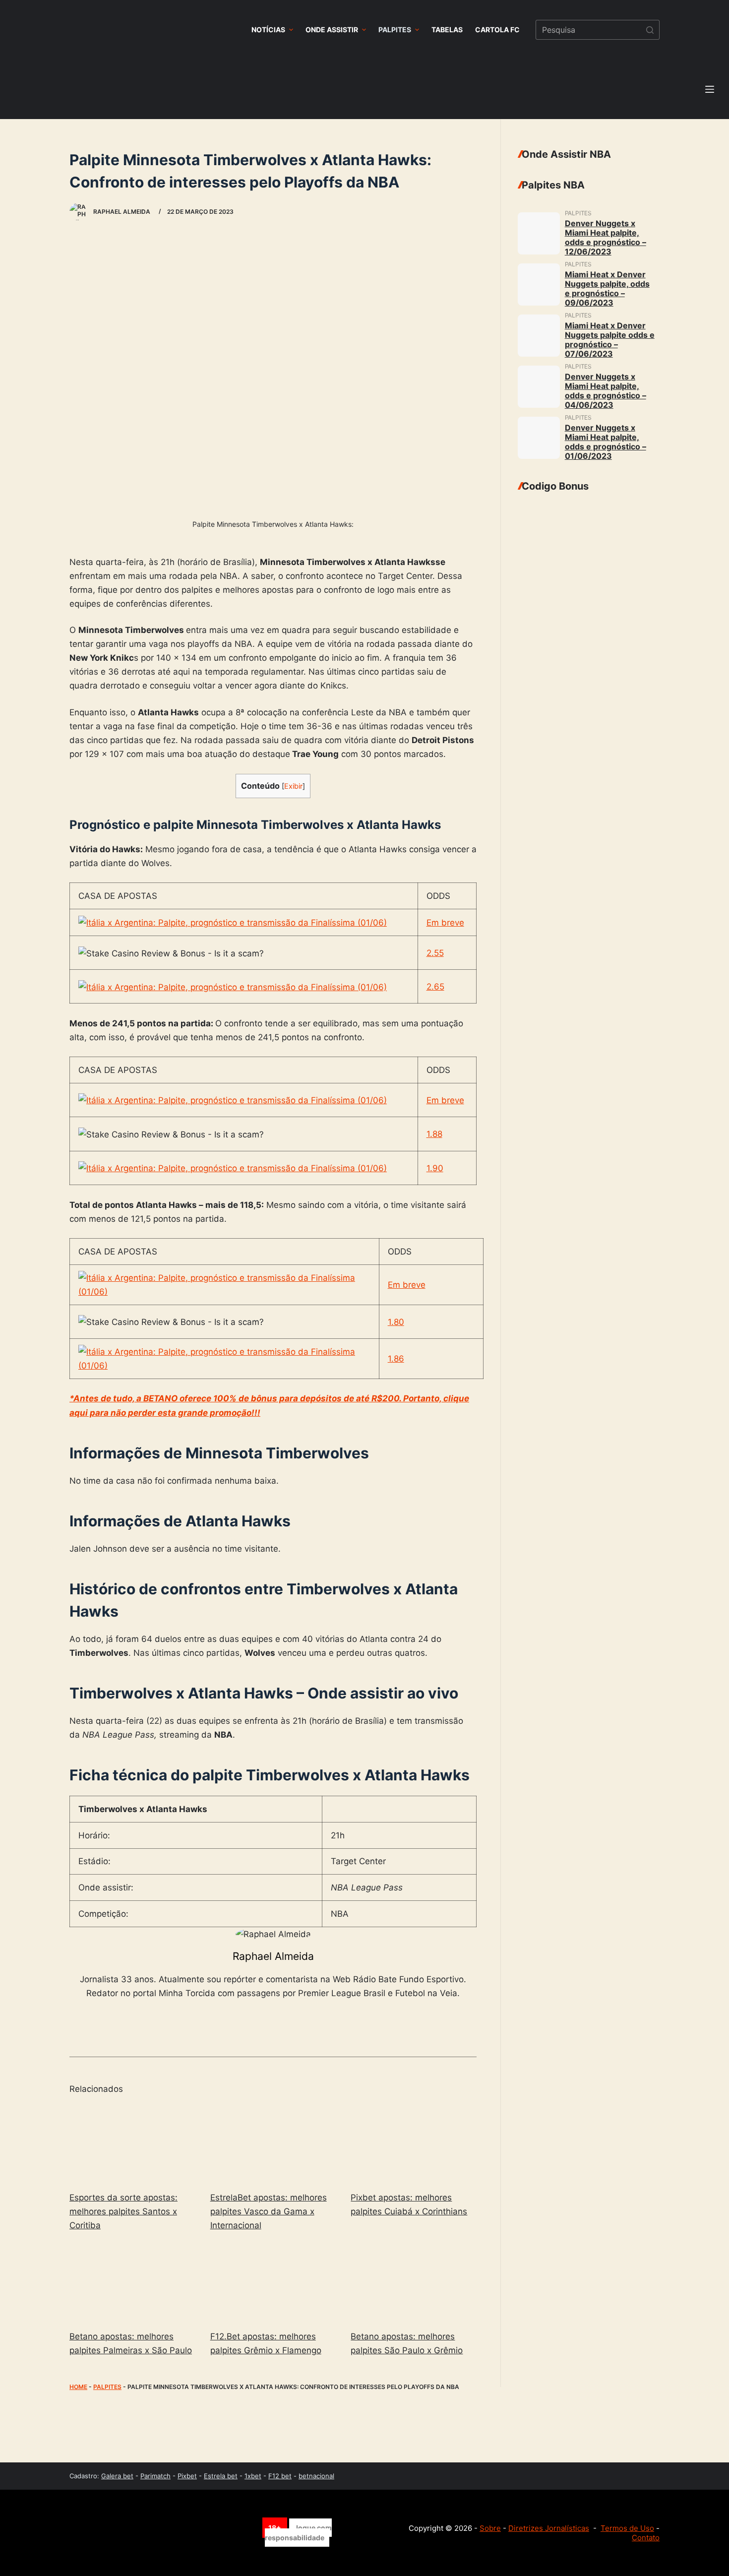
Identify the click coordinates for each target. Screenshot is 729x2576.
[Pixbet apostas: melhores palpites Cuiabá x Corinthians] (414, 2144)
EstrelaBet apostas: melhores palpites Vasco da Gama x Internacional (269, 2211)
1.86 (396, 1359)
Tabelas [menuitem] (447, 30)
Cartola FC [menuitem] (497, 30)
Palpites (107, 2387)
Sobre (490, 2528)
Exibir (293, 786)
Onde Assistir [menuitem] (332, 30)
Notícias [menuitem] (268, 30)
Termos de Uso (627, 2528)
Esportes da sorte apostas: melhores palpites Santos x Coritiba (123, 2211)
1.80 (396, 1322)
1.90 (435, 1168)
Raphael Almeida (273, 1956)
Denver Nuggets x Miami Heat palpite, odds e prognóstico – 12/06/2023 (606, 237)
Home (78, 2387)
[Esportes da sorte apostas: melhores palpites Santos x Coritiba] (132, 2144)
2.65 (435, 987)
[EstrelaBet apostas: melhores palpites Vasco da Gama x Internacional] (273, 2144)
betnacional (316, 2476)
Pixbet (187, 2476)
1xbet (253, 2476)
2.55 (435, 953)
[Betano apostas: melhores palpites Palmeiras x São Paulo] (132, 2283)
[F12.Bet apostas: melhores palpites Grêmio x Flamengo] (273, 2283)
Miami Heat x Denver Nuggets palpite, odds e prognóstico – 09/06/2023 (607, 288)
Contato (646, 2538)
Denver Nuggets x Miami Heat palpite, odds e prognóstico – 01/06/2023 (606, 442)
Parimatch (155, 2476)
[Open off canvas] (710, 89)
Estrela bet (221, 2476)
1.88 (434, 1134)
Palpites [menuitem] (395, 30)
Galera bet (117, 2476)
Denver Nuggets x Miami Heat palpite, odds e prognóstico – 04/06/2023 (606, 391)
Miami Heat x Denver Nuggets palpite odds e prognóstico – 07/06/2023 (610, 340)
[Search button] (650, 30)
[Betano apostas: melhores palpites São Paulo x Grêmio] (414, 2283)
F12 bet (280, 2476)
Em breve (445, 923)
